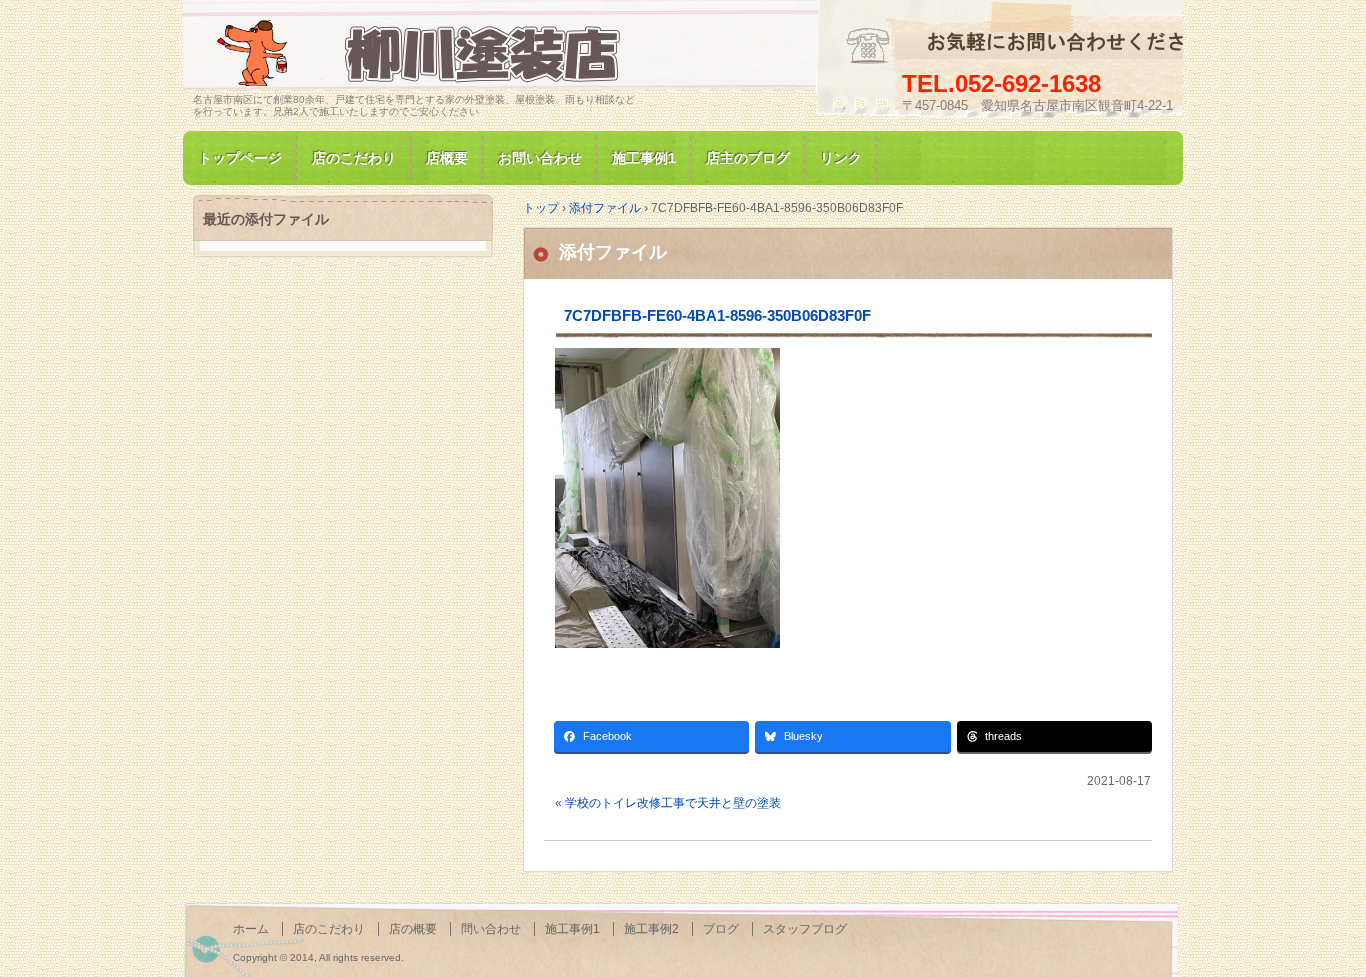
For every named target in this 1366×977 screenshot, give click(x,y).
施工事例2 (651, 929)
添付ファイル (613, 252)
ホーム (251, 929)
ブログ (721, 929)
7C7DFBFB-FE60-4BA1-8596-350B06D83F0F (717, 315)
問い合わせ (491, 929)
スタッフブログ (805, 929)
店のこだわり (354, 158)
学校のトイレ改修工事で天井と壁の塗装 (673, 803)
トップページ (240, 158)
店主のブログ (748, 158)
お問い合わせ (540, 158)
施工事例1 (644, 158)
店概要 (447, 158)
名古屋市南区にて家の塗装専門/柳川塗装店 (423, 53)
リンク (841, 158)
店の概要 (413, 929)
